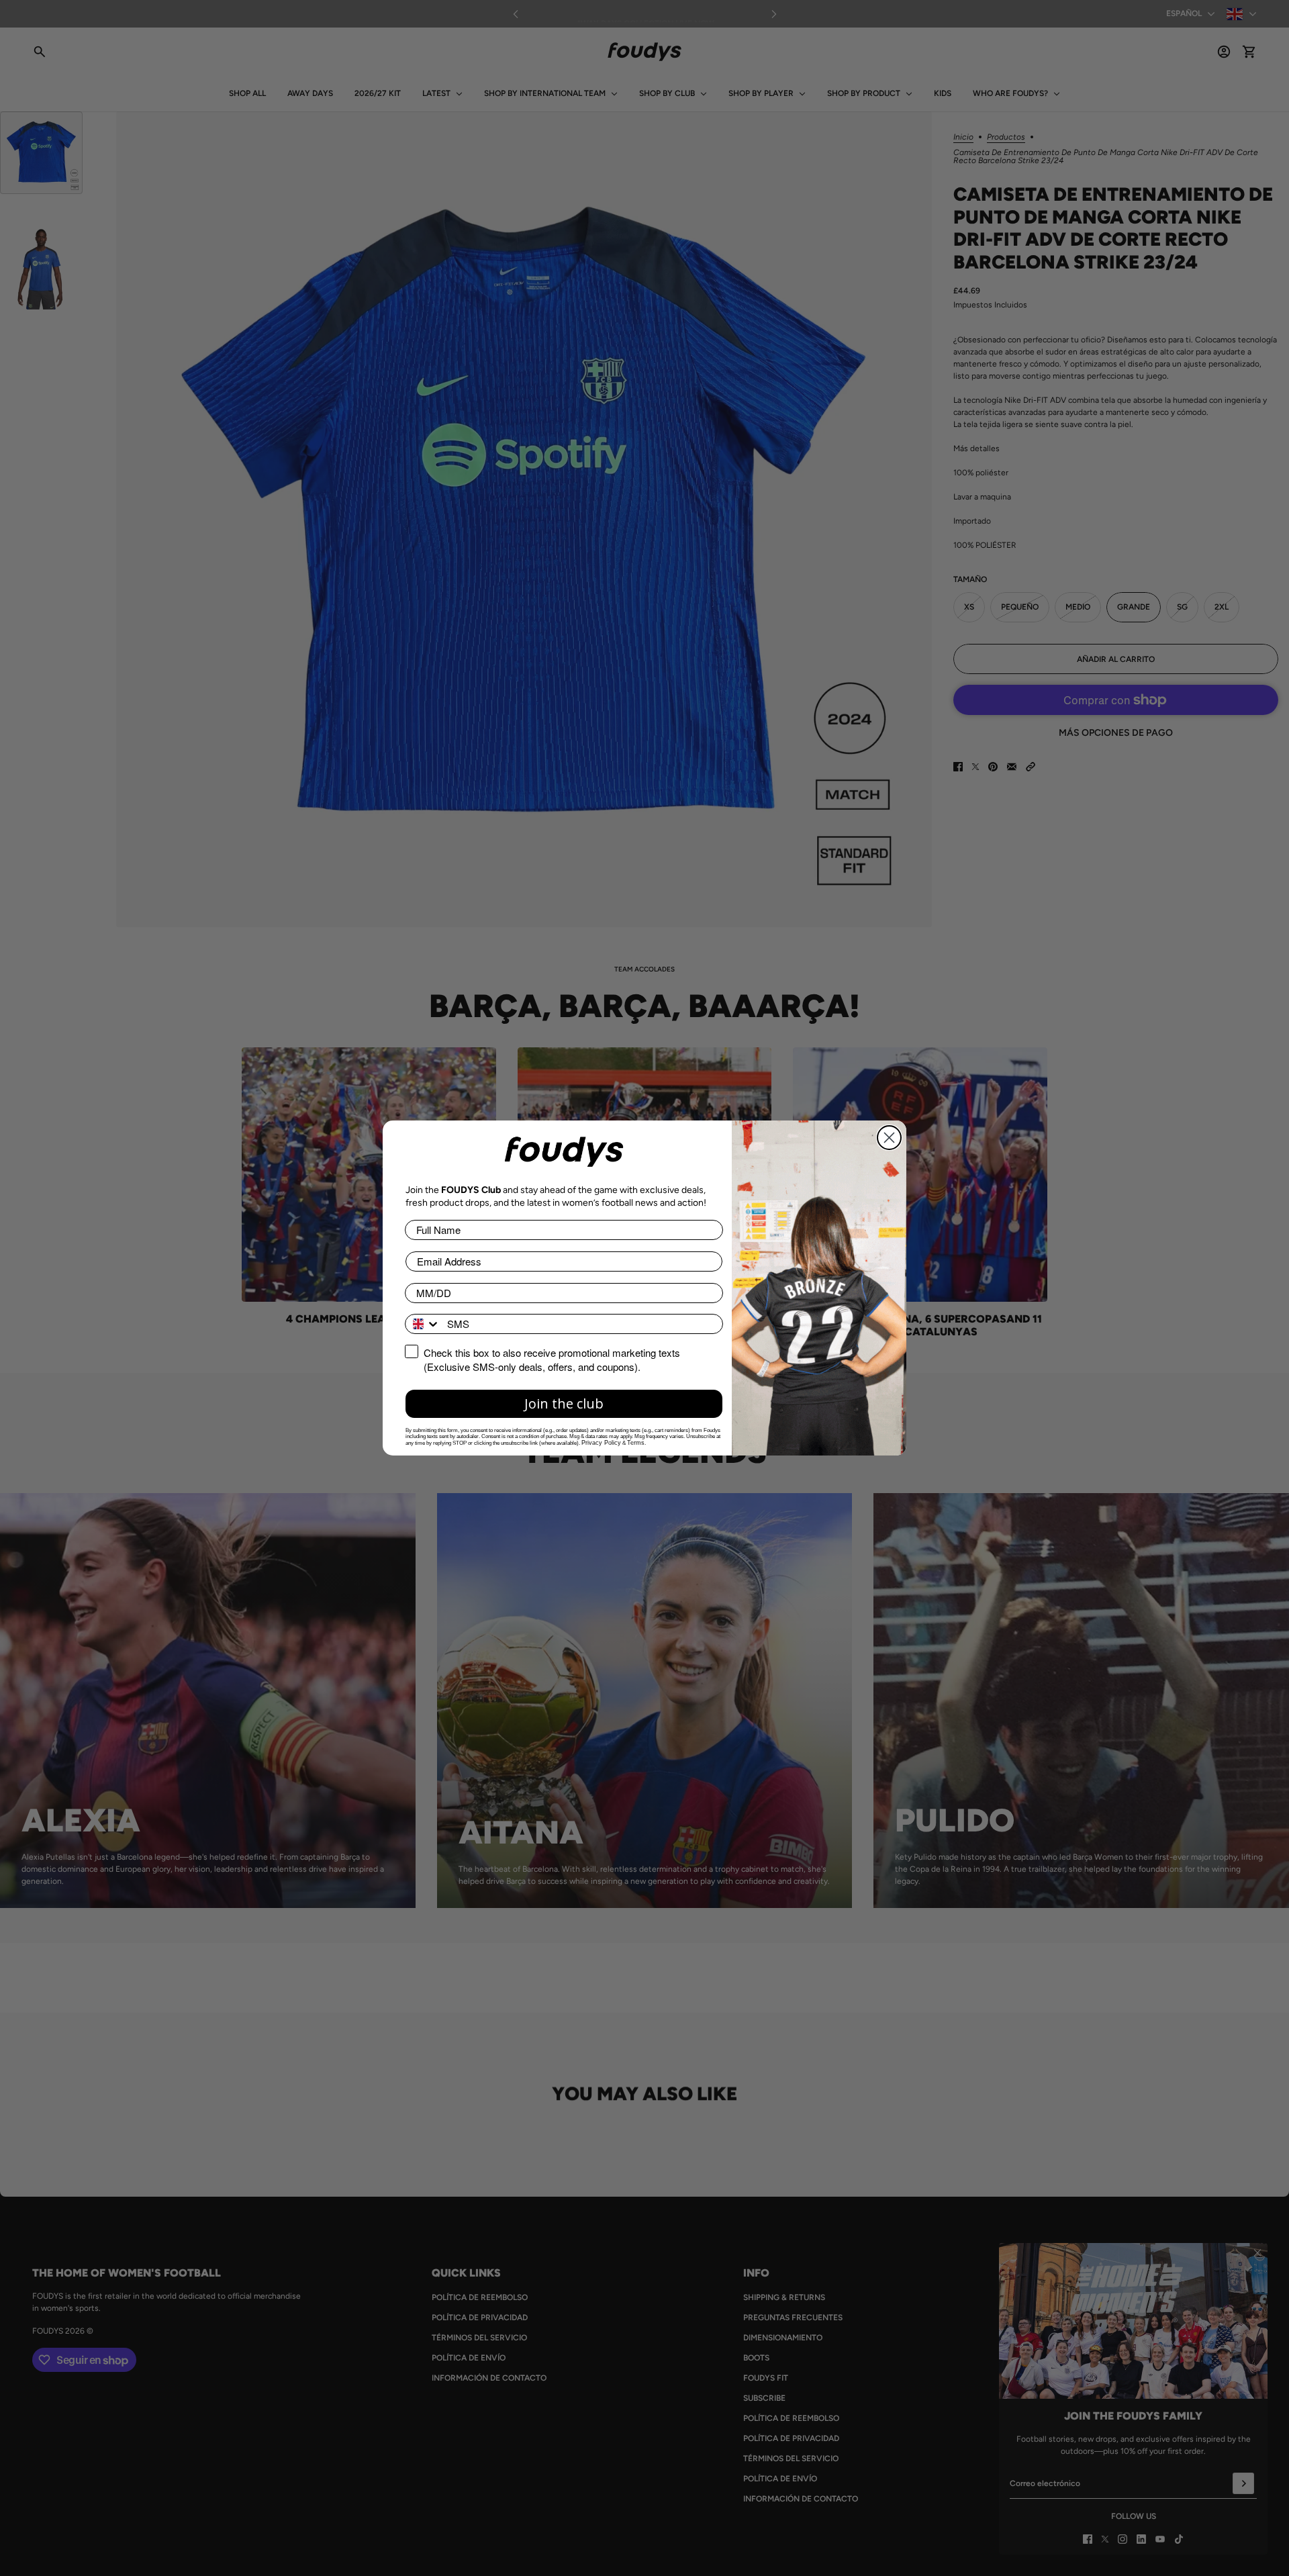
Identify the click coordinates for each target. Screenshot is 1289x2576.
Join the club (564, 1403)
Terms (636, 1443)
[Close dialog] (889, 1138)
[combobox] (423, 1324)
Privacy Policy (601, 1443)
